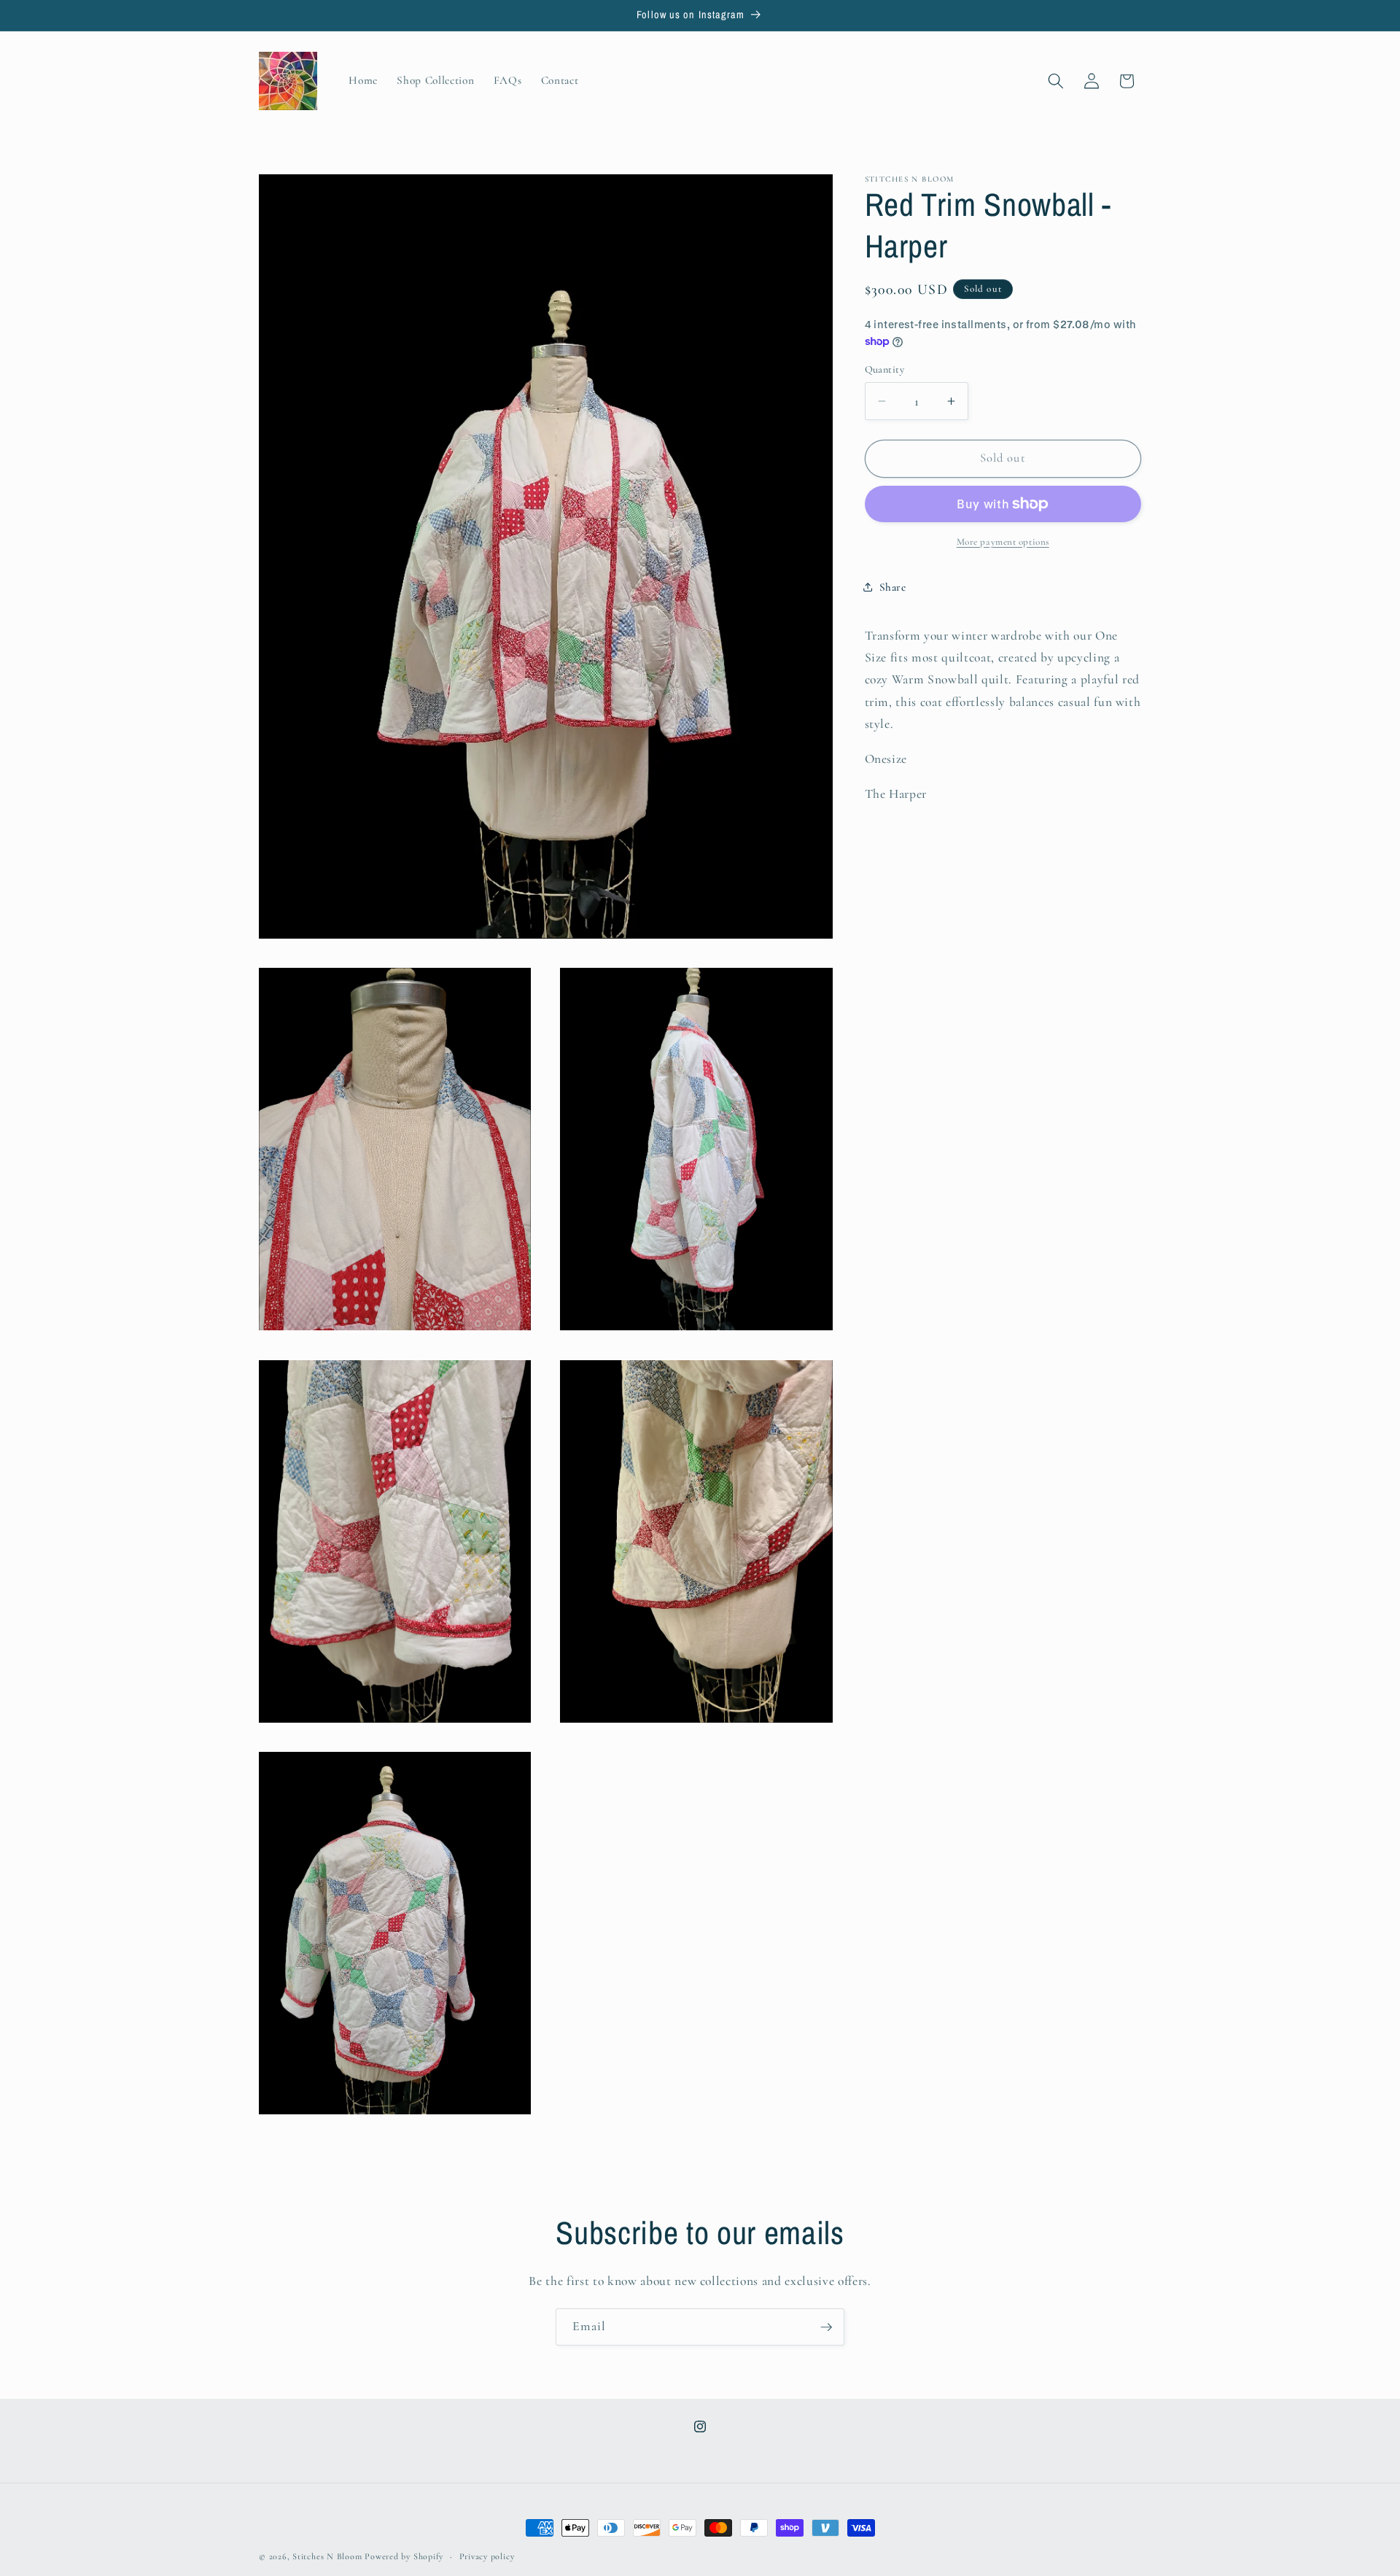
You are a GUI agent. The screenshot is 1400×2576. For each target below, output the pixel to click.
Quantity (885, 369)
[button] (1056, 81)
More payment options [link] (1003, 542)
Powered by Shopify (404, 2556)
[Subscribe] (826, 2327)
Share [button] (893, 587)
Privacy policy (487, 2556)
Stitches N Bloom (328, 2556)
